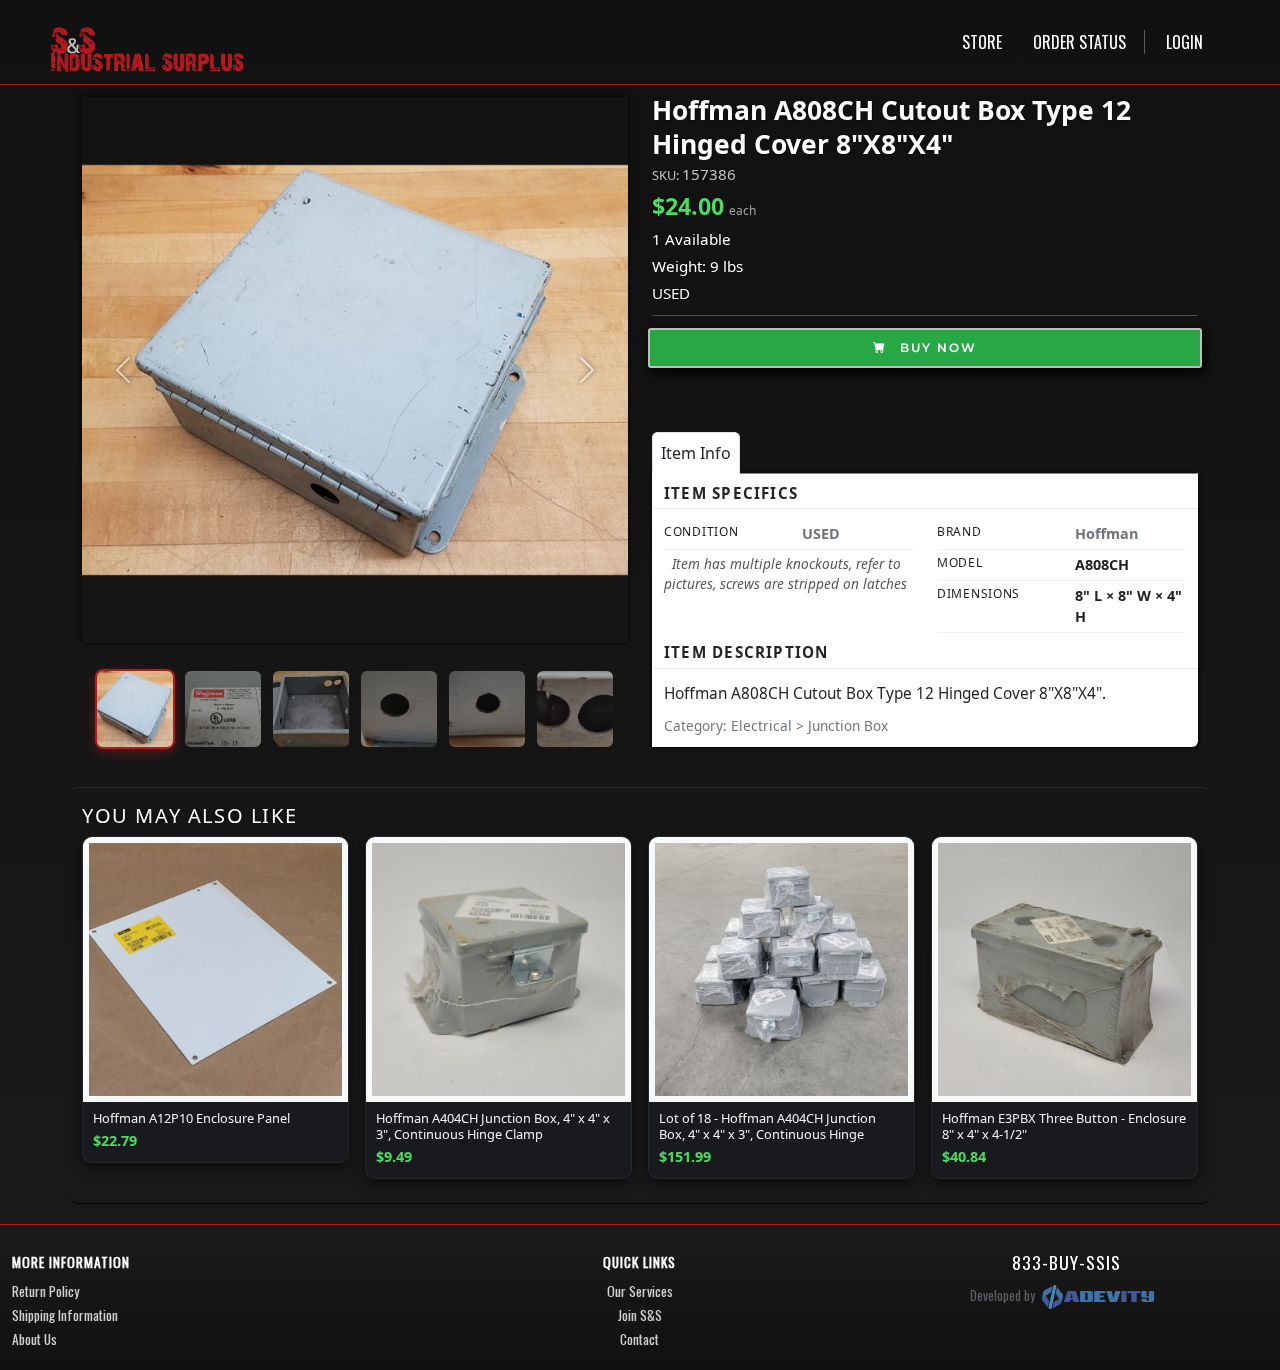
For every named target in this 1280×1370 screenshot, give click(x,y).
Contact (639, 1339)
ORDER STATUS (1079, 42)
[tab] (696, 453)
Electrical (763, 725)
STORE (982, 42)
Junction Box (848, 725)
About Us (34, 1339)
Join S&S (640, 1315)
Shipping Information (65, 1315)
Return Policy (45, 1291)
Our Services (640, 1291)
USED (671, 293)
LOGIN (1184, 42)
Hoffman (1106, 533)
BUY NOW (936, 347)
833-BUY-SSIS (1066, 1262)
